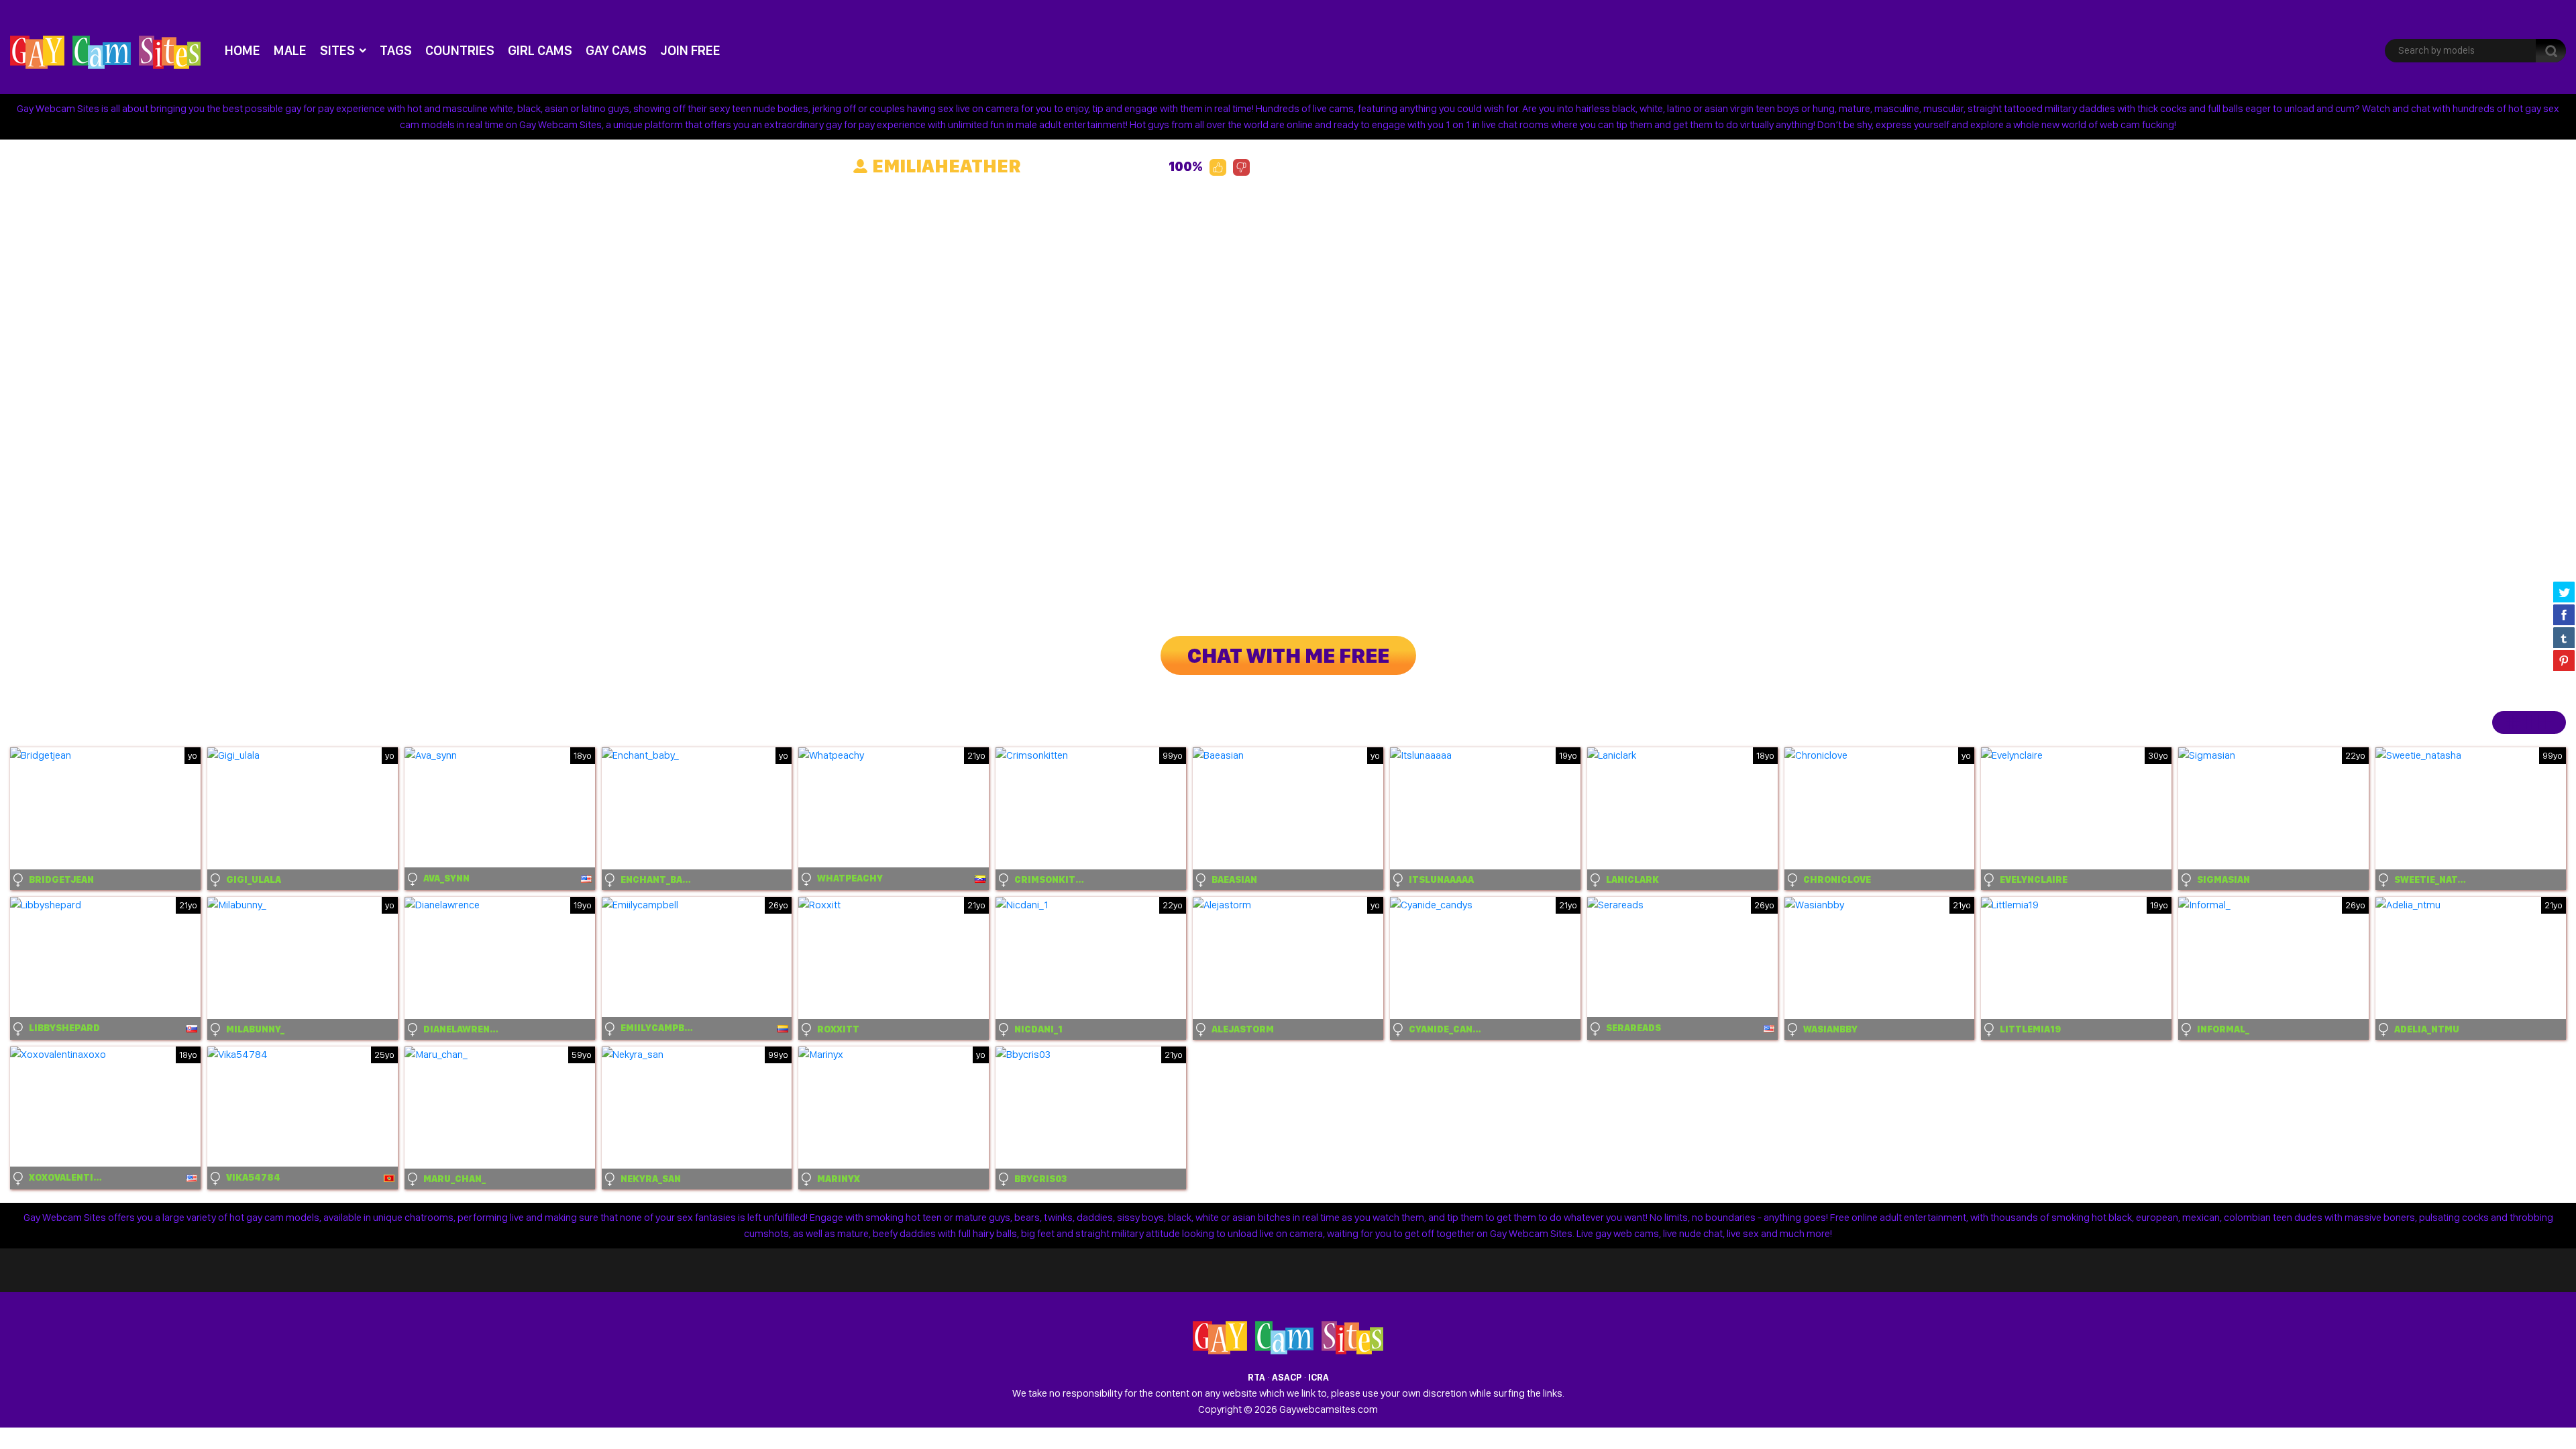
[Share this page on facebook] (2564, 614)
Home (243, 50)
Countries (460, 50)
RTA (1256, 1377)
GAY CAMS (616, 50)
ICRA (1319, 1377)
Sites (337, 50)
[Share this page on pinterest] (2564, 660)
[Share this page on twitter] (2564, 592)
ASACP (1287, 1377)
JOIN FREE (690, 50)
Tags (396, 50)
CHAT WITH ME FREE (1288, 655)
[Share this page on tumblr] (2564, 637)
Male (290, 50)
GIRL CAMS (540, 50)
